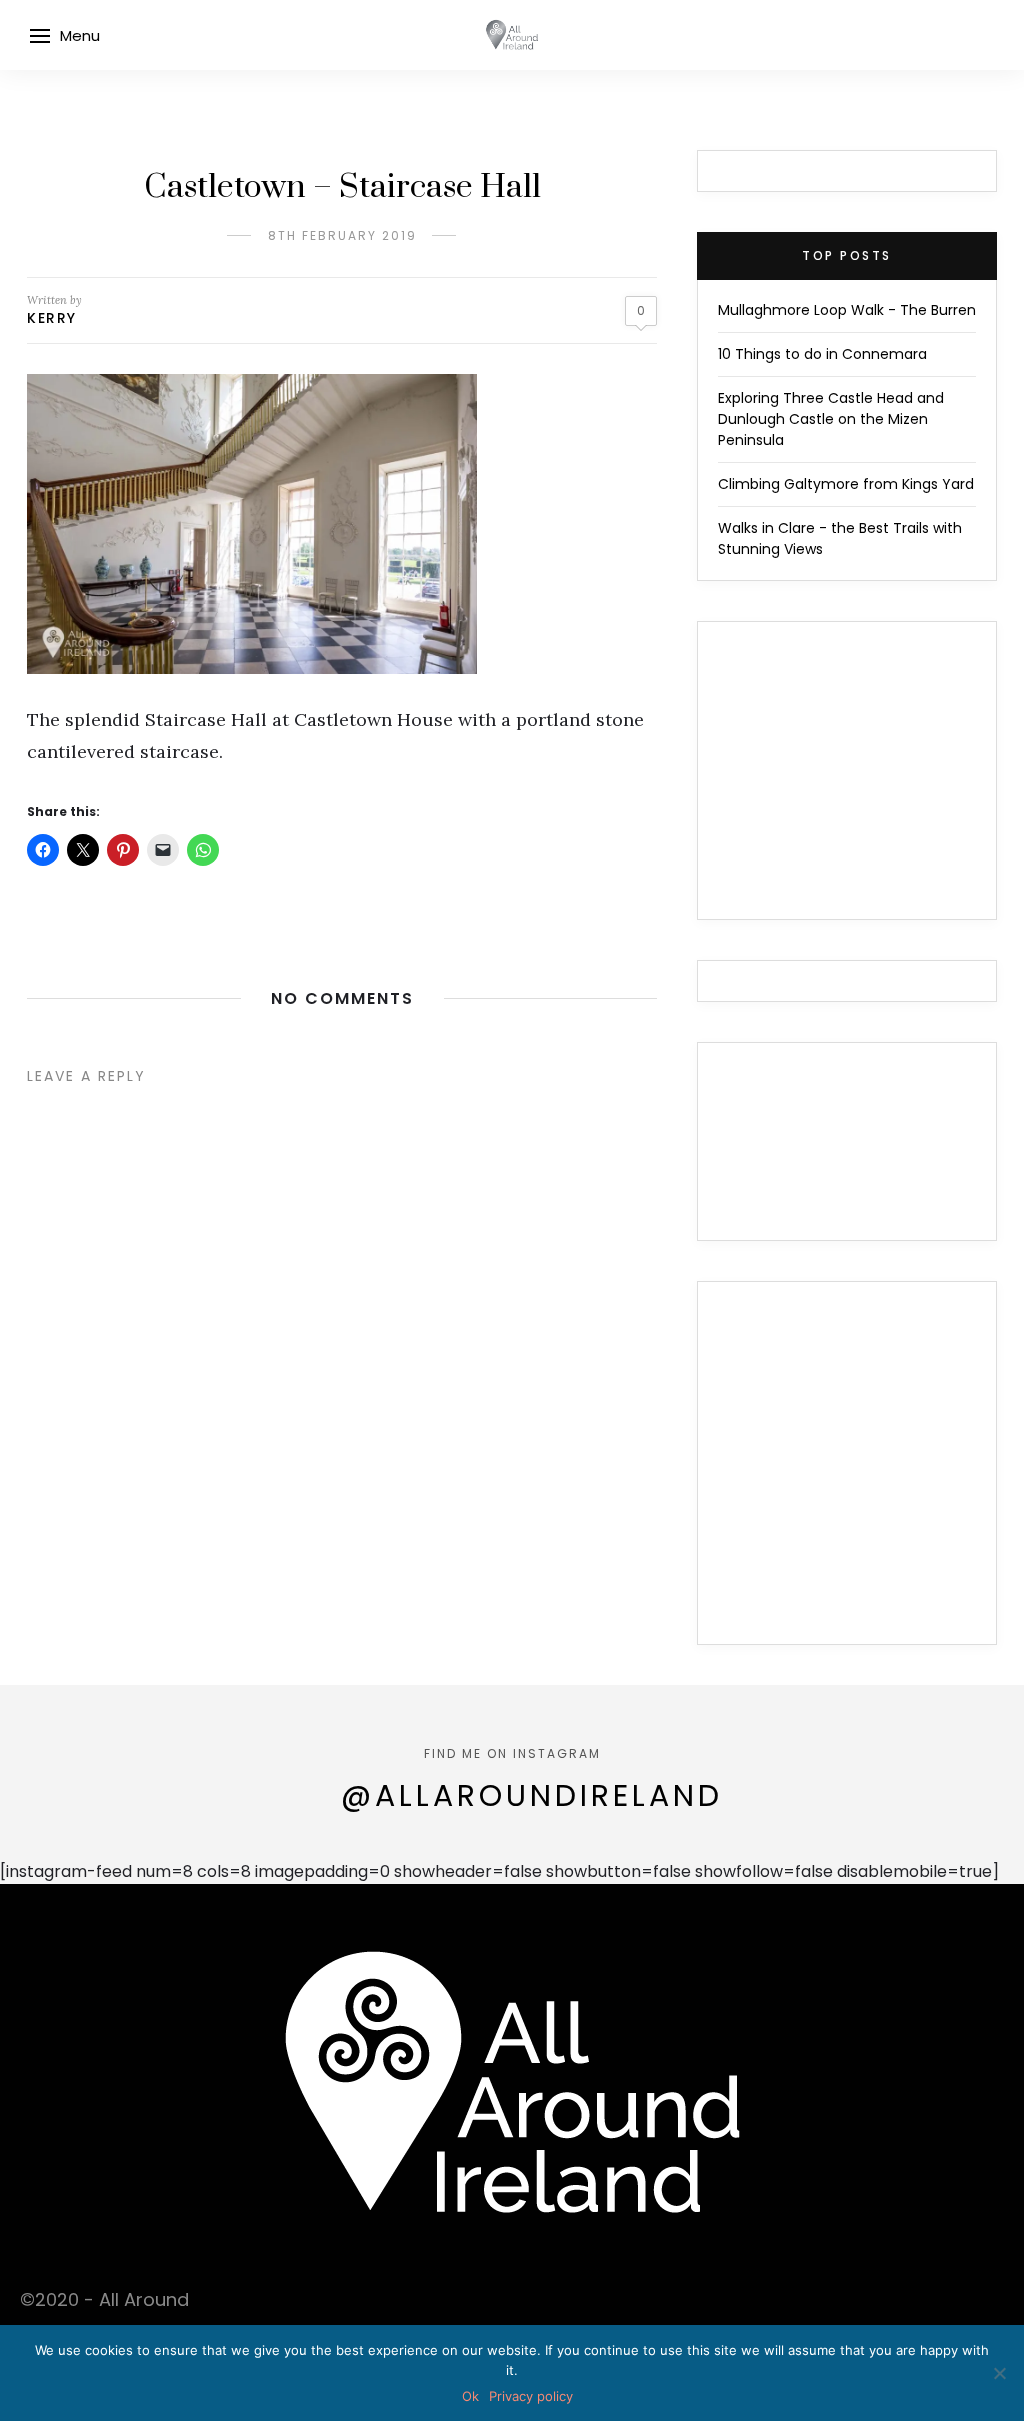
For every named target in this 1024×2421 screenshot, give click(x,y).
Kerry (52, 318)
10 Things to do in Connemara (822, 354)
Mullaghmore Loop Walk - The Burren (847, 310)
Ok (470, 2396)
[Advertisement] (847, 1475)
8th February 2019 (342, 235)
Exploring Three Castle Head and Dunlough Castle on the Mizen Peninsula (831, 419)
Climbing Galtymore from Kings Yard (846, 484)
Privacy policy (531, 2396)
